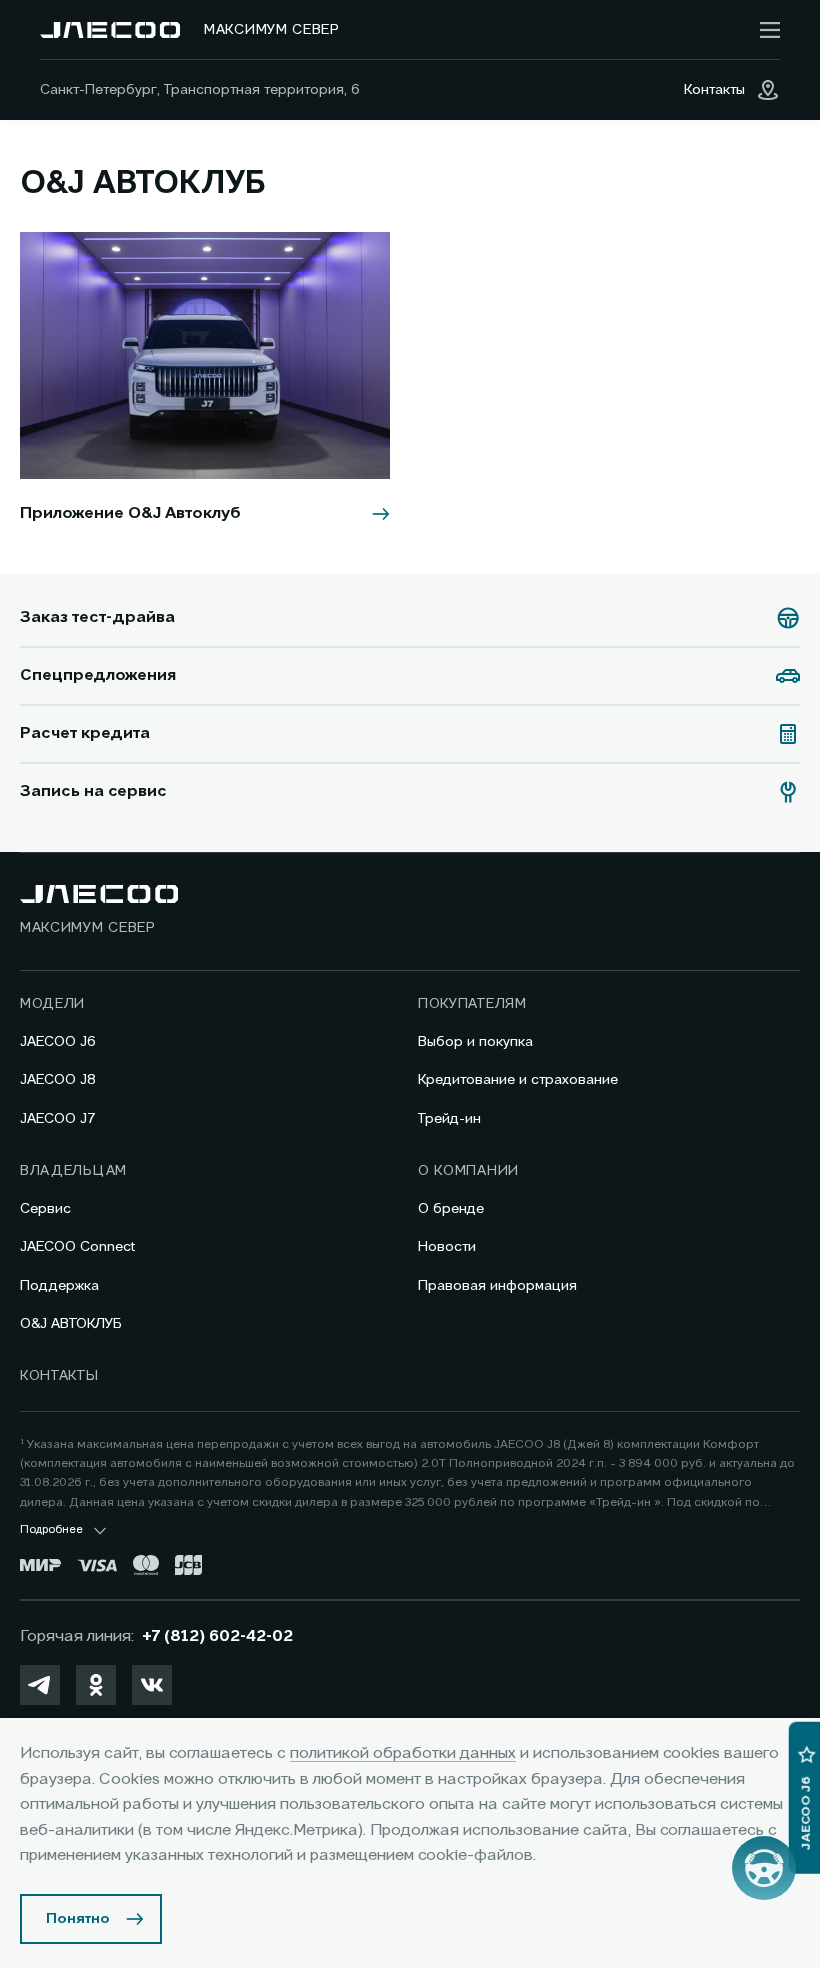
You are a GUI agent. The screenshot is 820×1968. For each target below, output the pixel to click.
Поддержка (59, 1286)
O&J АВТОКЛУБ (71, 1324)
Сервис (45, 1209)
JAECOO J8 (58, 1080)
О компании (468, 1171)
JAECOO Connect (77, 1247)
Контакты (59, 1376)
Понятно (78, 1919)
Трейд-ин (449, 1119)
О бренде (451, 1209)
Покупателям (472, 1004)
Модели (52, 1004)
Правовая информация (497, 1286)
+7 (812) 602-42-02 (217, 1637)
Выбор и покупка (475, 1042)
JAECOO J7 (58, 1119)
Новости (447, 1247)
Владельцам (73, 1171)
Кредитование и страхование (518, 1080)
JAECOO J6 (58, 1042)
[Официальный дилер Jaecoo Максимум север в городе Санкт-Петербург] (110, 30)
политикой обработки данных (403, 1754)
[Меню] (770, 30)
